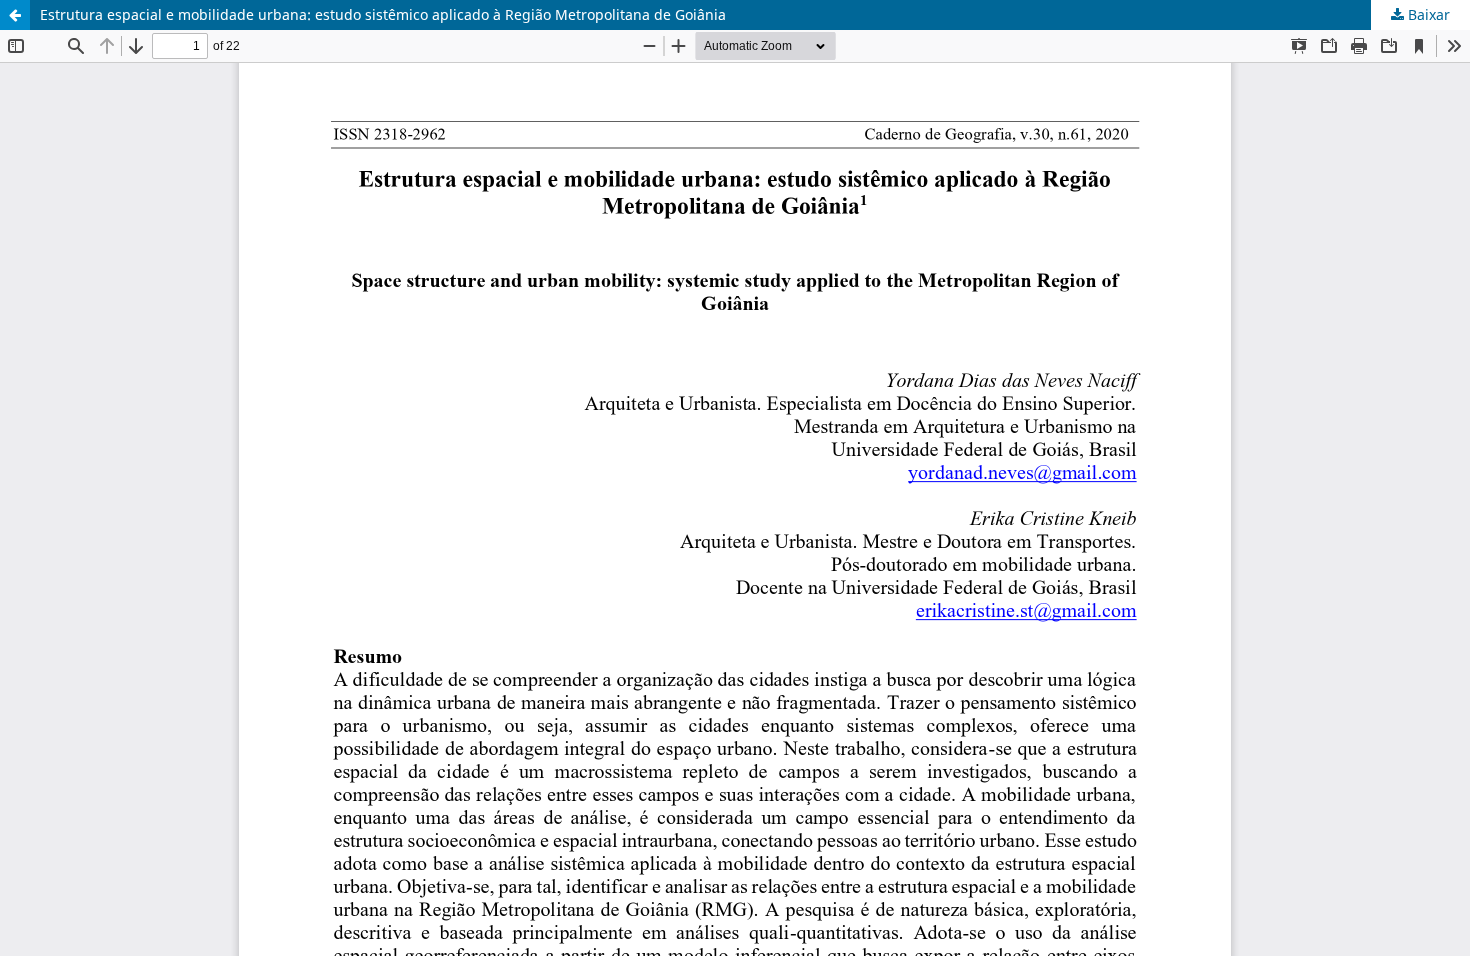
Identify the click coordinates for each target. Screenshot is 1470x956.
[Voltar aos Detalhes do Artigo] (15, 15)
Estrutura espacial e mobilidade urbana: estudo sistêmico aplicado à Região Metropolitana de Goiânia (383, 14)
